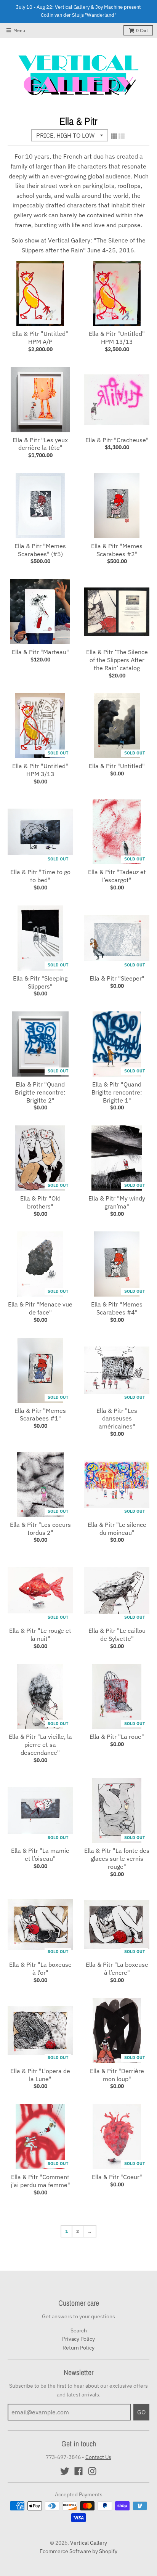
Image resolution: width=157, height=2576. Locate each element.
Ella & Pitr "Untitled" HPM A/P (40, 338)
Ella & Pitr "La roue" (117, 1737)
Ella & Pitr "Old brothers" (40, 1202)
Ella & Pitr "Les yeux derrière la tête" (40, 444)
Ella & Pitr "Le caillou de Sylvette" (117, 1635)
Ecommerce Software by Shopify (78, 2551)
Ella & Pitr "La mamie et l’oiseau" (40, 1855)
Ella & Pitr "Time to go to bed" (40, 876)
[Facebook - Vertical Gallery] (78, 2471)
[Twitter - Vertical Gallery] (65, 2471)
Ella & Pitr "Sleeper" (117, 978)
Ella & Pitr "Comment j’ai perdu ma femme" (40, 2181)
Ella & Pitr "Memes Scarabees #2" (117, 550)
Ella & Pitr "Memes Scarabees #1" (40, 1415)
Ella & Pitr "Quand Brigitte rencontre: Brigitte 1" (117, 1092)
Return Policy (78, 2348)
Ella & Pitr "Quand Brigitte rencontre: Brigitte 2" (40, 1092)
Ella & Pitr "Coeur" (117, 2177)
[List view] (122, 136)
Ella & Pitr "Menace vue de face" (40, 1308)
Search (79, 2330)
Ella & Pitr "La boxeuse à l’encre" (117, 1969)
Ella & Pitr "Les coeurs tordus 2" (40, 1529)
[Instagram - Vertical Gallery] (92, 2471)
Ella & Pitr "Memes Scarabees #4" (117, 1308)
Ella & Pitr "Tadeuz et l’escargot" (117, 876)
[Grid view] (114, 136)
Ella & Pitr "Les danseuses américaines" (117, 1419)
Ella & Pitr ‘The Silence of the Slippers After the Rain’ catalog (117, 660)
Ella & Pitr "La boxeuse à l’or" (40, 1969)
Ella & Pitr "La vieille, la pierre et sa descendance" (40, 1745)
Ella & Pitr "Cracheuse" (117, 440)
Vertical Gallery (89, 2543)
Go (141, 2412)
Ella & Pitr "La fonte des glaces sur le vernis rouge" (117, 1859)
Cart (142, 30)
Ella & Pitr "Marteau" (40, 652)
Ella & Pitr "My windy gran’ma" (117, 1202)
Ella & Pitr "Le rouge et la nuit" (40, 1635)
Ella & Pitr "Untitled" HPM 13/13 (117, 338)
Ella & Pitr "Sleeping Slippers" (40, 982)
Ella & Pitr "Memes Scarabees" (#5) (40, 550)
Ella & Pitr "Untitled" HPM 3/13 (40, 770)
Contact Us (98, 2457)
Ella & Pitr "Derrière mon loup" (117, 2075)
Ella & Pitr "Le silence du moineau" (117, 1529)
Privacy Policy (78, 2339)
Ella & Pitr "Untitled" (117, 766)
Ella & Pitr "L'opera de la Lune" (40, 2075)
